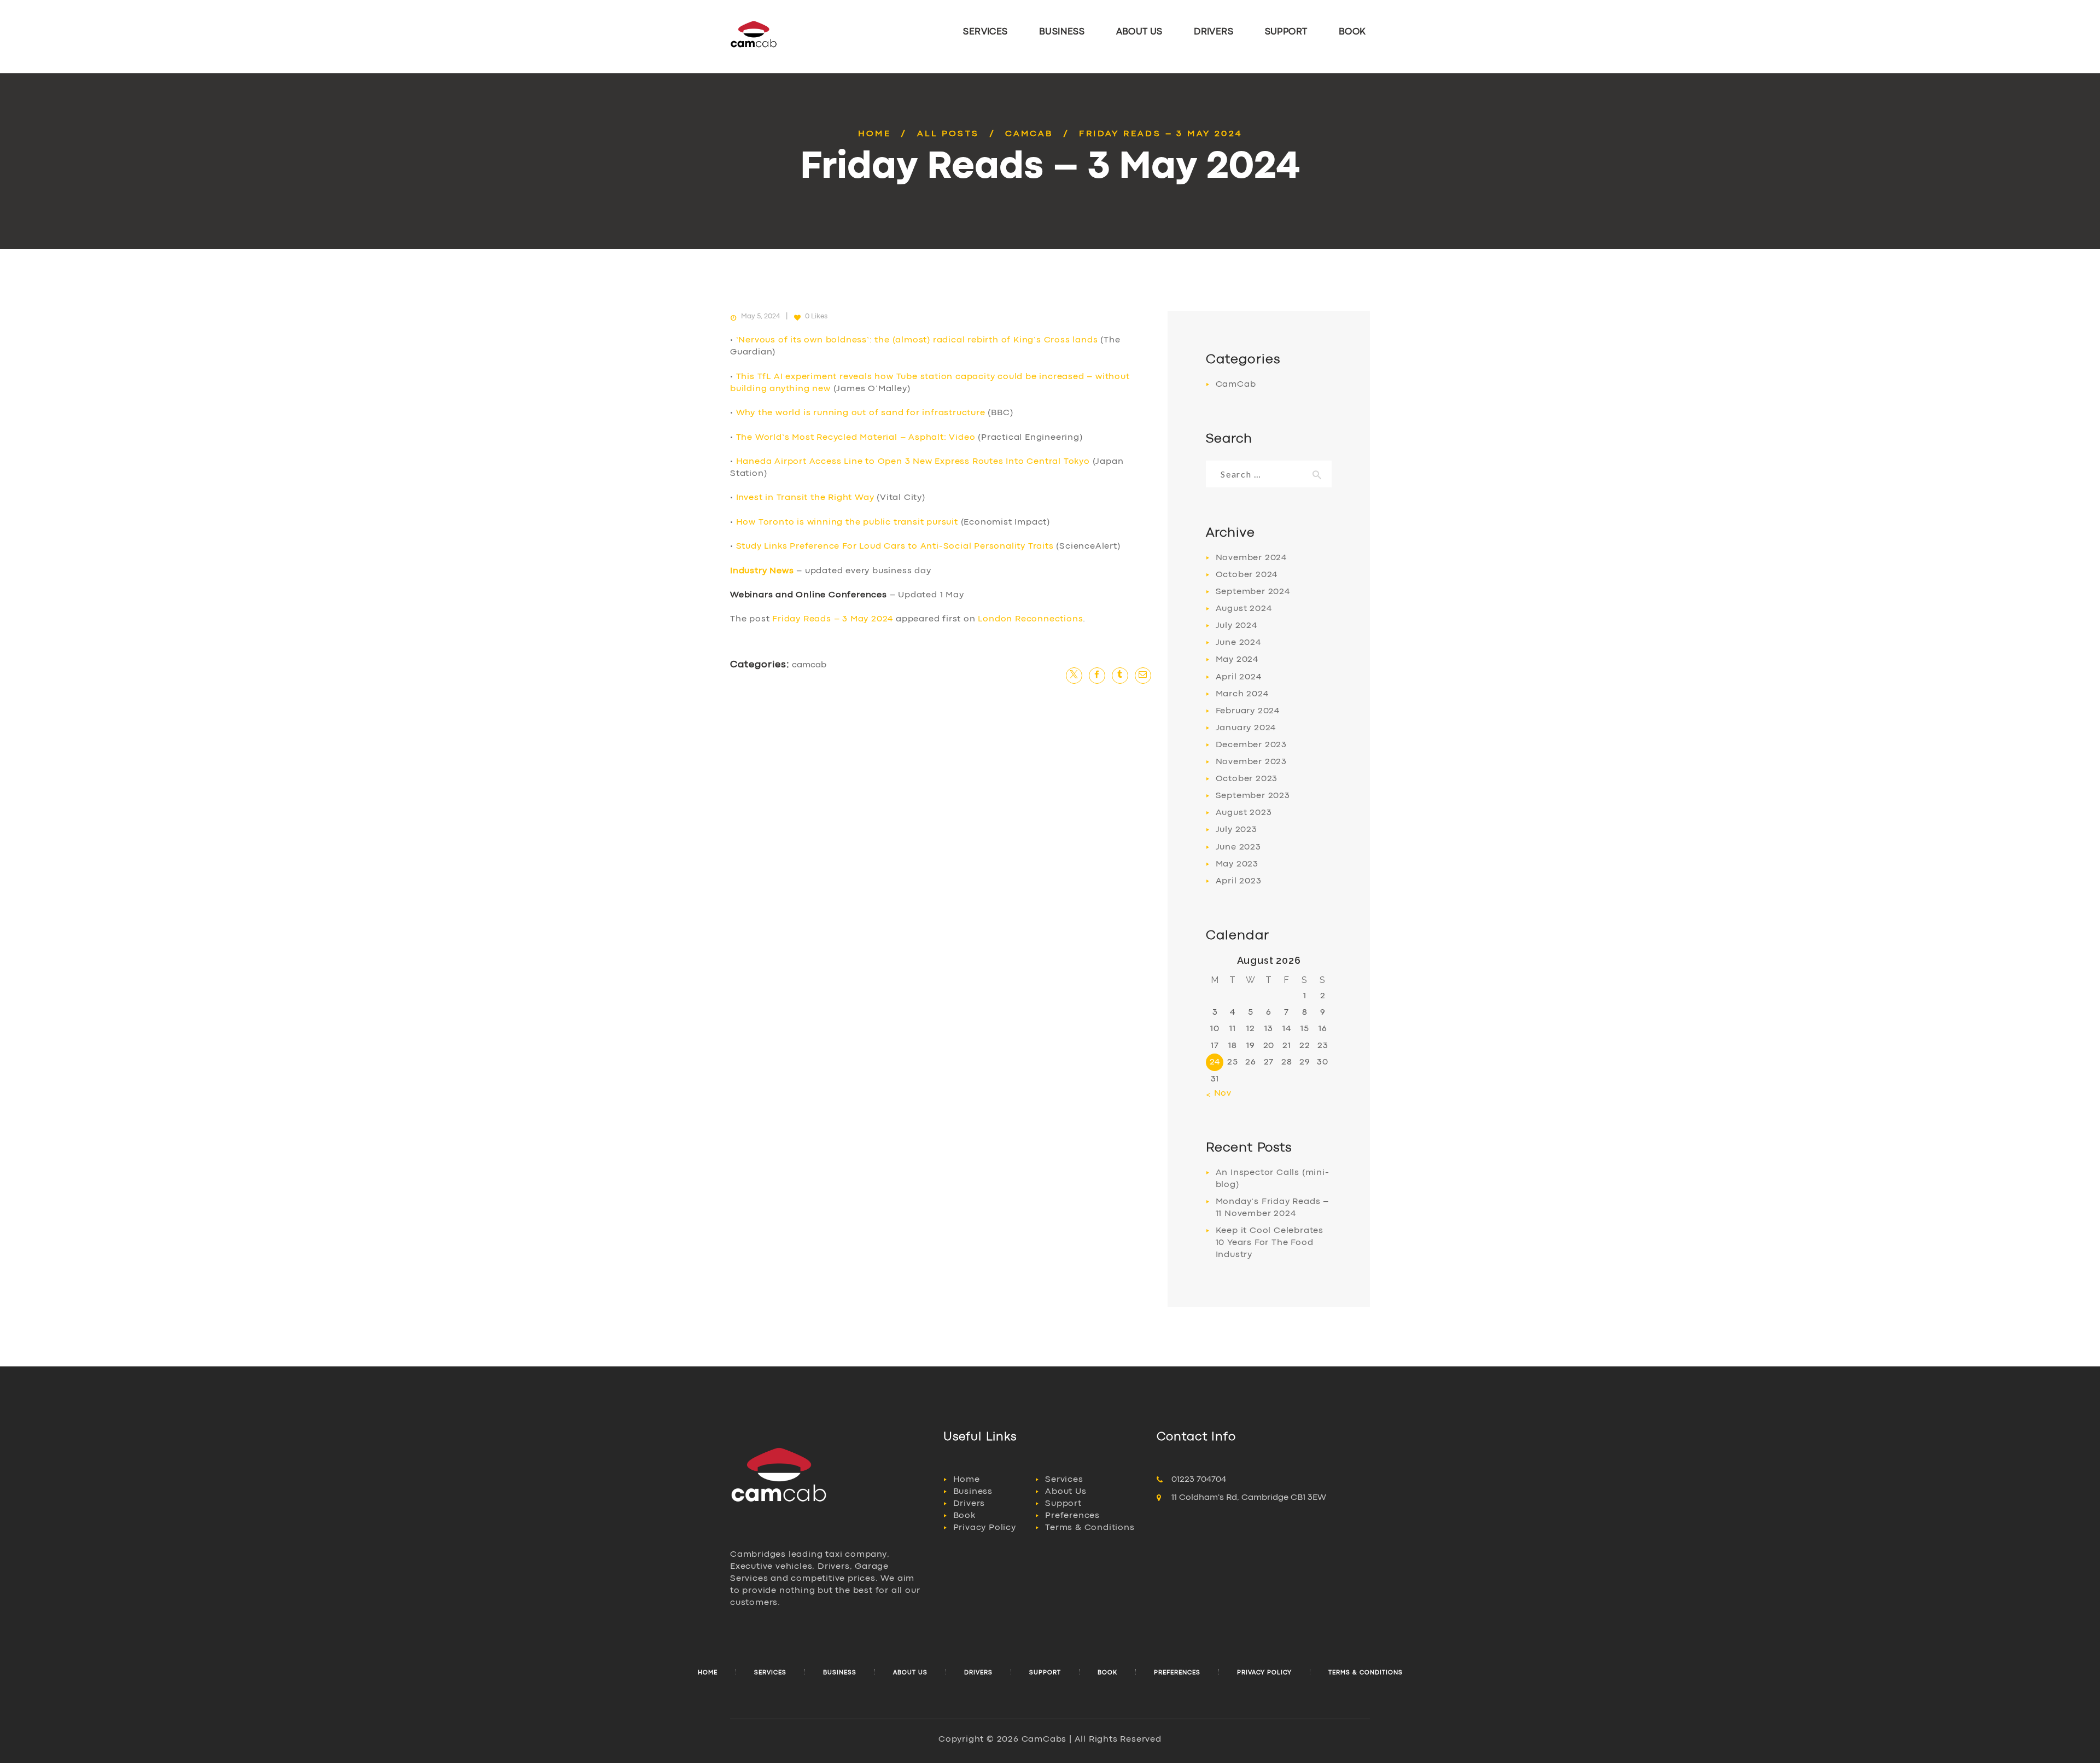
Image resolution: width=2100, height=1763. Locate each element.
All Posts (948, 134)
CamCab (1029, 134)
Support (1063, 1504)
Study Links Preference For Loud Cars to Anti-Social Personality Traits (895, 546)
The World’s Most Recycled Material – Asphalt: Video (856, 438)
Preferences (1072, 1516)
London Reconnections (1030, 619)
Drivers (969, 1504)
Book (964, 1516)
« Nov (1219, 1093)
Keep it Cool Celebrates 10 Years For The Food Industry (1270, 1243)
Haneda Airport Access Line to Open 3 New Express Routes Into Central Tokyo (913, 462)
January (1246, 728)
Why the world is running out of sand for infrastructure (861, 413)
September (1253, 592)
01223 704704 (1199, 1480)
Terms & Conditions (1090, 1528)
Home (875, 134)
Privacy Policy (985, 1528)
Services (1064, 1480)
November (1251, 558)
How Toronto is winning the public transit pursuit (847, 522)
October (1247, 575)
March (1242, 694)
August (1244, 609)
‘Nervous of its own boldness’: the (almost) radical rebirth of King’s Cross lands (917, 340)
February (1248, 711)
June (1238, 643)
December (1251, 745)
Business (973, 1492)
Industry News (762, 571)
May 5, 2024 (761, 316)
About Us (1066, 1492)
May (1237, 660)
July (1236, 626)
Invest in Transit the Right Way (805, 498)
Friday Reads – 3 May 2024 (833, 619)
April (1239, 677)
